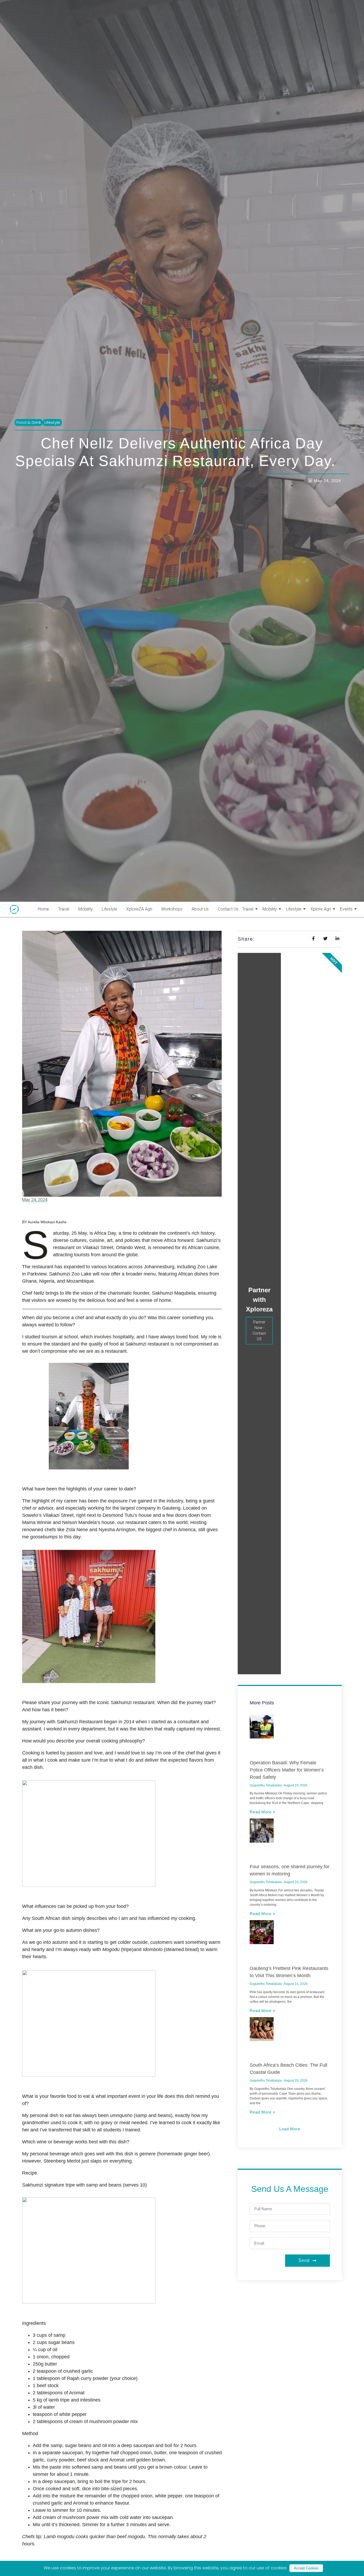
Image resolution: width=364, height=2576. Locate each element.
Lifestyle (110, 909)
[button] (290, 2129)
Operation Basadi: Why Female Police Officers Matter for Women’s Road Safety (287, 1770)
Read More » (262, 1812)
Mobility (86, 909)
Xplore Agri (321, 909)
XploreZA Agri (139, 909)
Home (43, 909)
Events (346, 909)
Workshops (172, 909)
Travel (64, 909)
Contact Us (228, 909)
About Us (200, 909)
